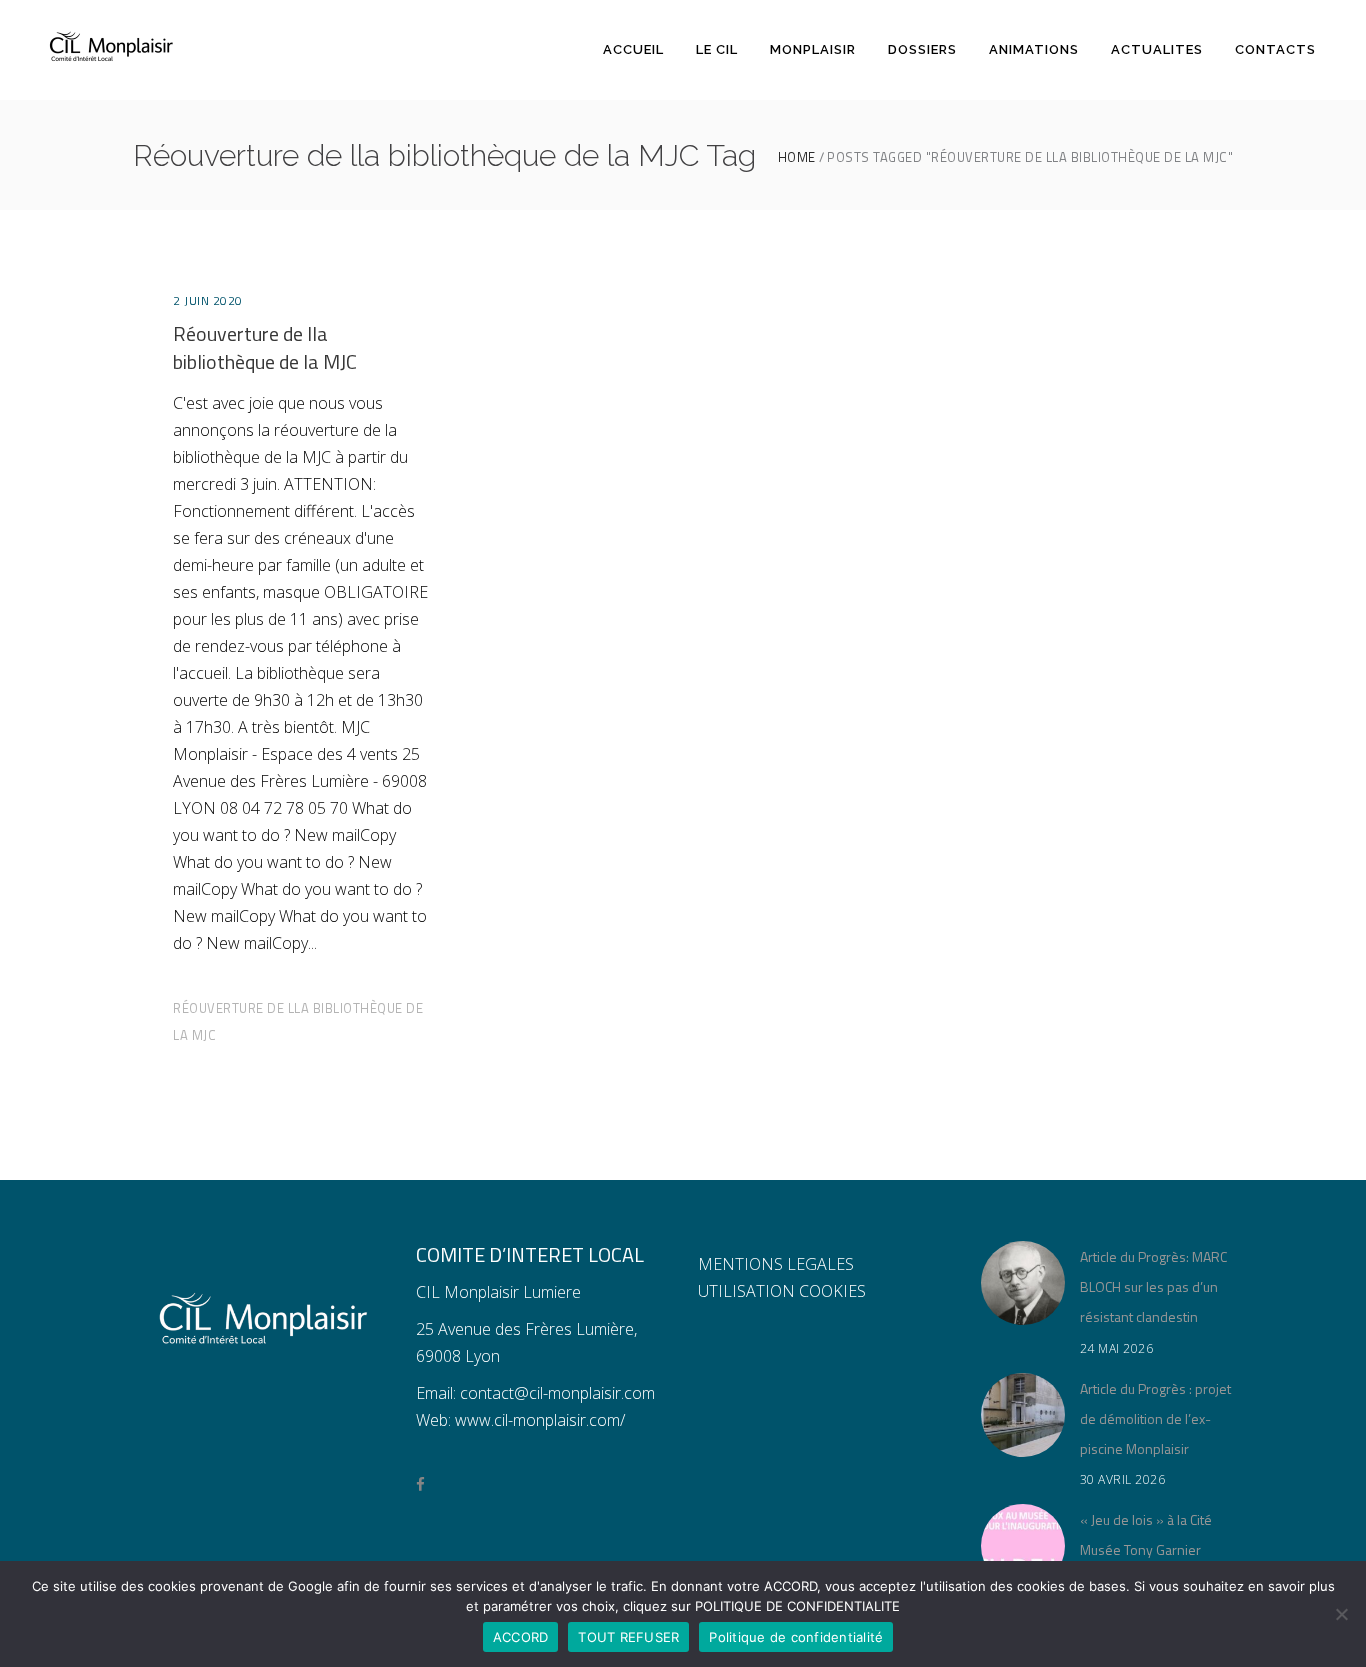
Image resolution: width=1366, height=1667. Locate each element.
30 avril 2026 (1123, 1479)
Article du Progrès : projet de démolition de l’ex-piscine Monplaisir (1155, 1418)
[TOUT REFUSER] (1341, 1614)
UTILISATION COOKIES (782, 1291)
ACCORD (521, 1637)
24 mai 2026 (1117, 1348)
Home (797, 157)
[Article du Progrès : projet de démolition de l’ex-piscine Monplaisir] (1023, 1415)
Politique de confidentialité (796, 1637)
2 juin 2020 (208, 300)
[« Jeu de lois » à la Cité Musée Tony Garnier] (1023, 1546)
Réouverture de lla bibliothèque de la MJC (265, 347)
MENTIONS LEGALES (776, 1264)
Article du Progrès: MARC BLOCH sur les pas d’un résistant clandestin (1153, 1286)
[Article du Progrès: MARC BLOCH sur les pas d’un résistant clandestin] (1023, 1283)
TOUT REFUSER (628, 1637)
